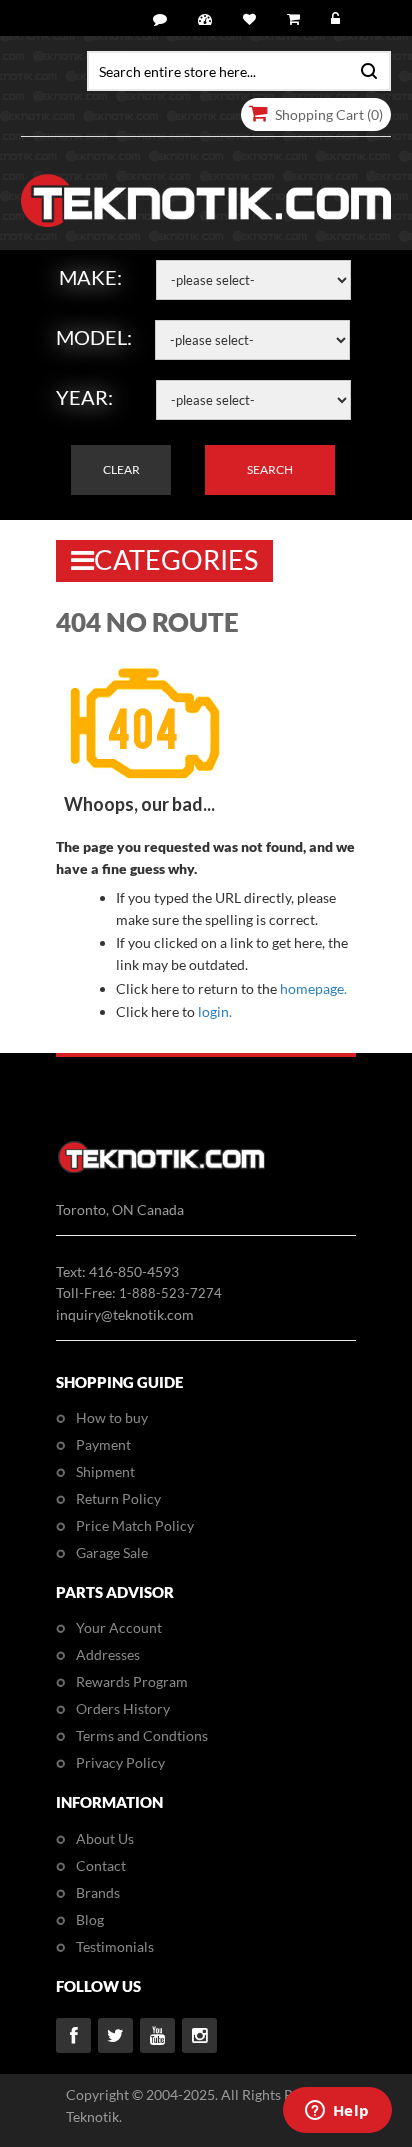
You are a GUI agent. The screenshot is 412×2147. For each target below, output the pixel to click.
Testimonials (115, 1946)
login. (215, 1011)
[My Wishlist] (252, 19)
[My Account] (208, 19)
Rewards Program (132, 1681)
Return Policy (118, 1498)
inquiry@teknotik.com (125, 1314)
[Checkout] (296, 19)
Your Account (119, 1627)
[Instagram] (199, 2035)
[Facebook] (73, 2035)
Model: (94, 337)
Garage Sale (112, 1552)
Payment (103, 1444)
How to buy (112, 1417)
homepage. (313, 988)
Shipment (105, 1471)
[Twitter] (115, 2035)
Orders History (123, 1708)
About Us (105, 1838)
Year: (84, 397)
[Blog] (163, 19)
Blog (90, 1919)
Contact (101, 1865)
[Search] (364, 69)
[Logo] (161, 1169)
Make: (90, 277)
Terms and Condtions (142, 1735)
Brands (98, 1892)
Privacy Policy (120, 1762)
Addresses (108, 1654)
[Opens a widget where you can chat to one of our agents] (337, 2112)
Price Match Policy (135, 1525)
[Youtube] (157, 2035)
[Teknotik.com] (206, 201)
